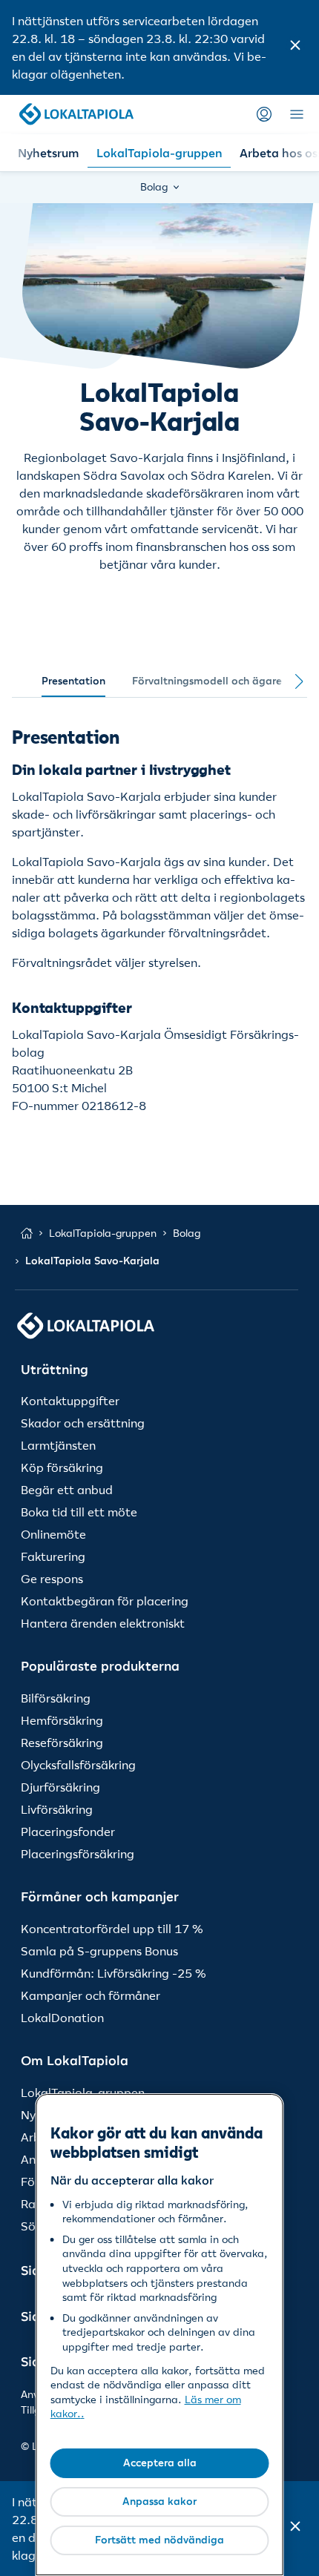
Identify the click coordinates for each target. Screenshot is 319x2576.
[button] (295, 47)
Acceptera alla (160, 2463)
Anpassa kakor (159, 2501)
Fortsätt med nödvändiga (159, 2540)
